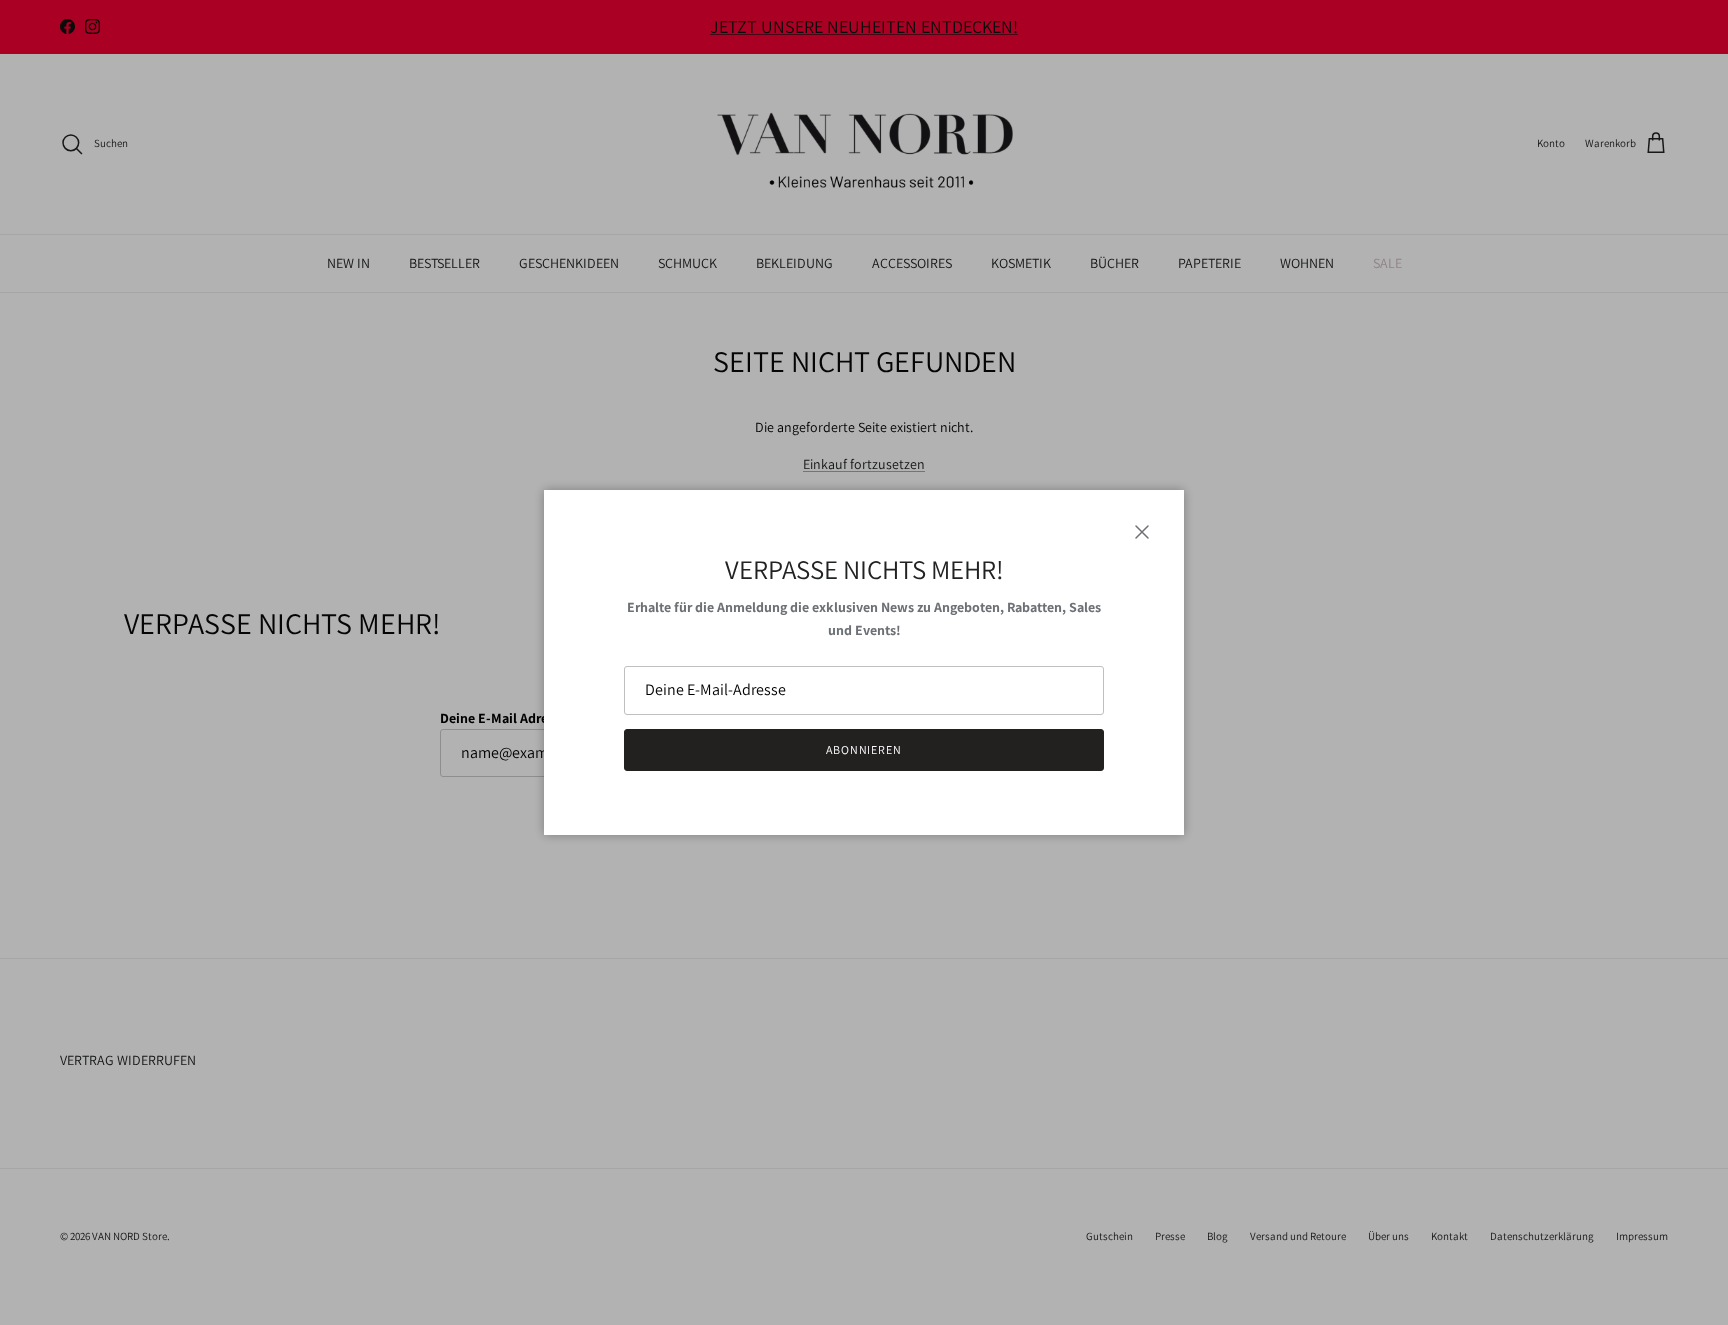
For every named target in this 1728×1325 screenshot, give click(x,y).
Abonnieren (864, 749)
